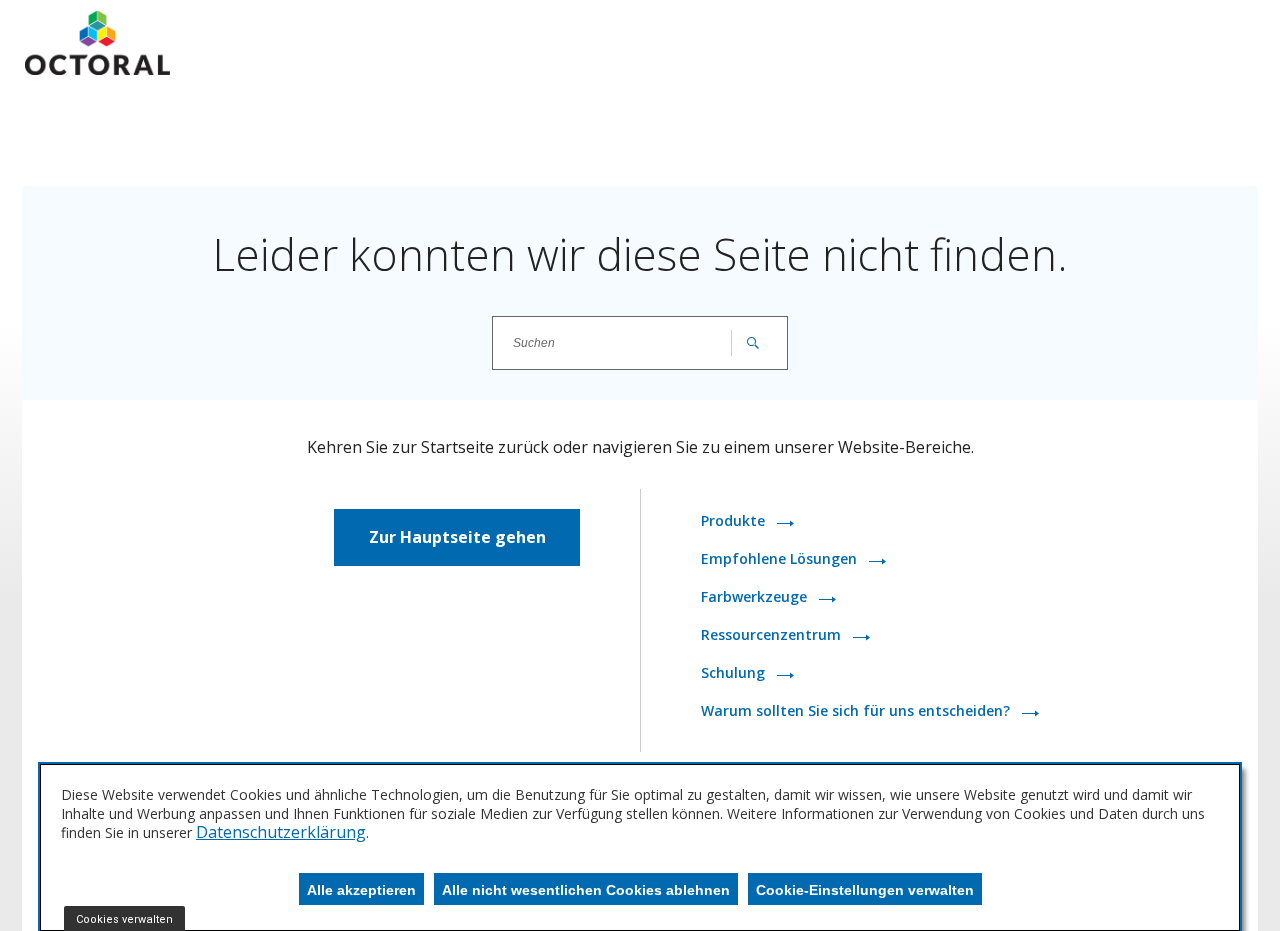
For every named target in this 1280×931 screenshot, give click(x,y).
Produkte (735, 520)
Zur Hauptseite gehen (457, 537)
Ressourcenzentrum (773, 634)
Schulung (735, 672)
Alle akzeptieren (361, 890)
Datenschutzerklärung (281, 832)
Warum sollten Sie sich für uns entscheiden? (857, 710)
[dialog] (640, 847)
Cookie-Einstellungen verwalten (865, 890)
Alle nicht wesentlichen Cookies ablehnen (586, 890)
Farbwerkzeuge (756, 596)
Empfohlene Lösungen (781, 558)
